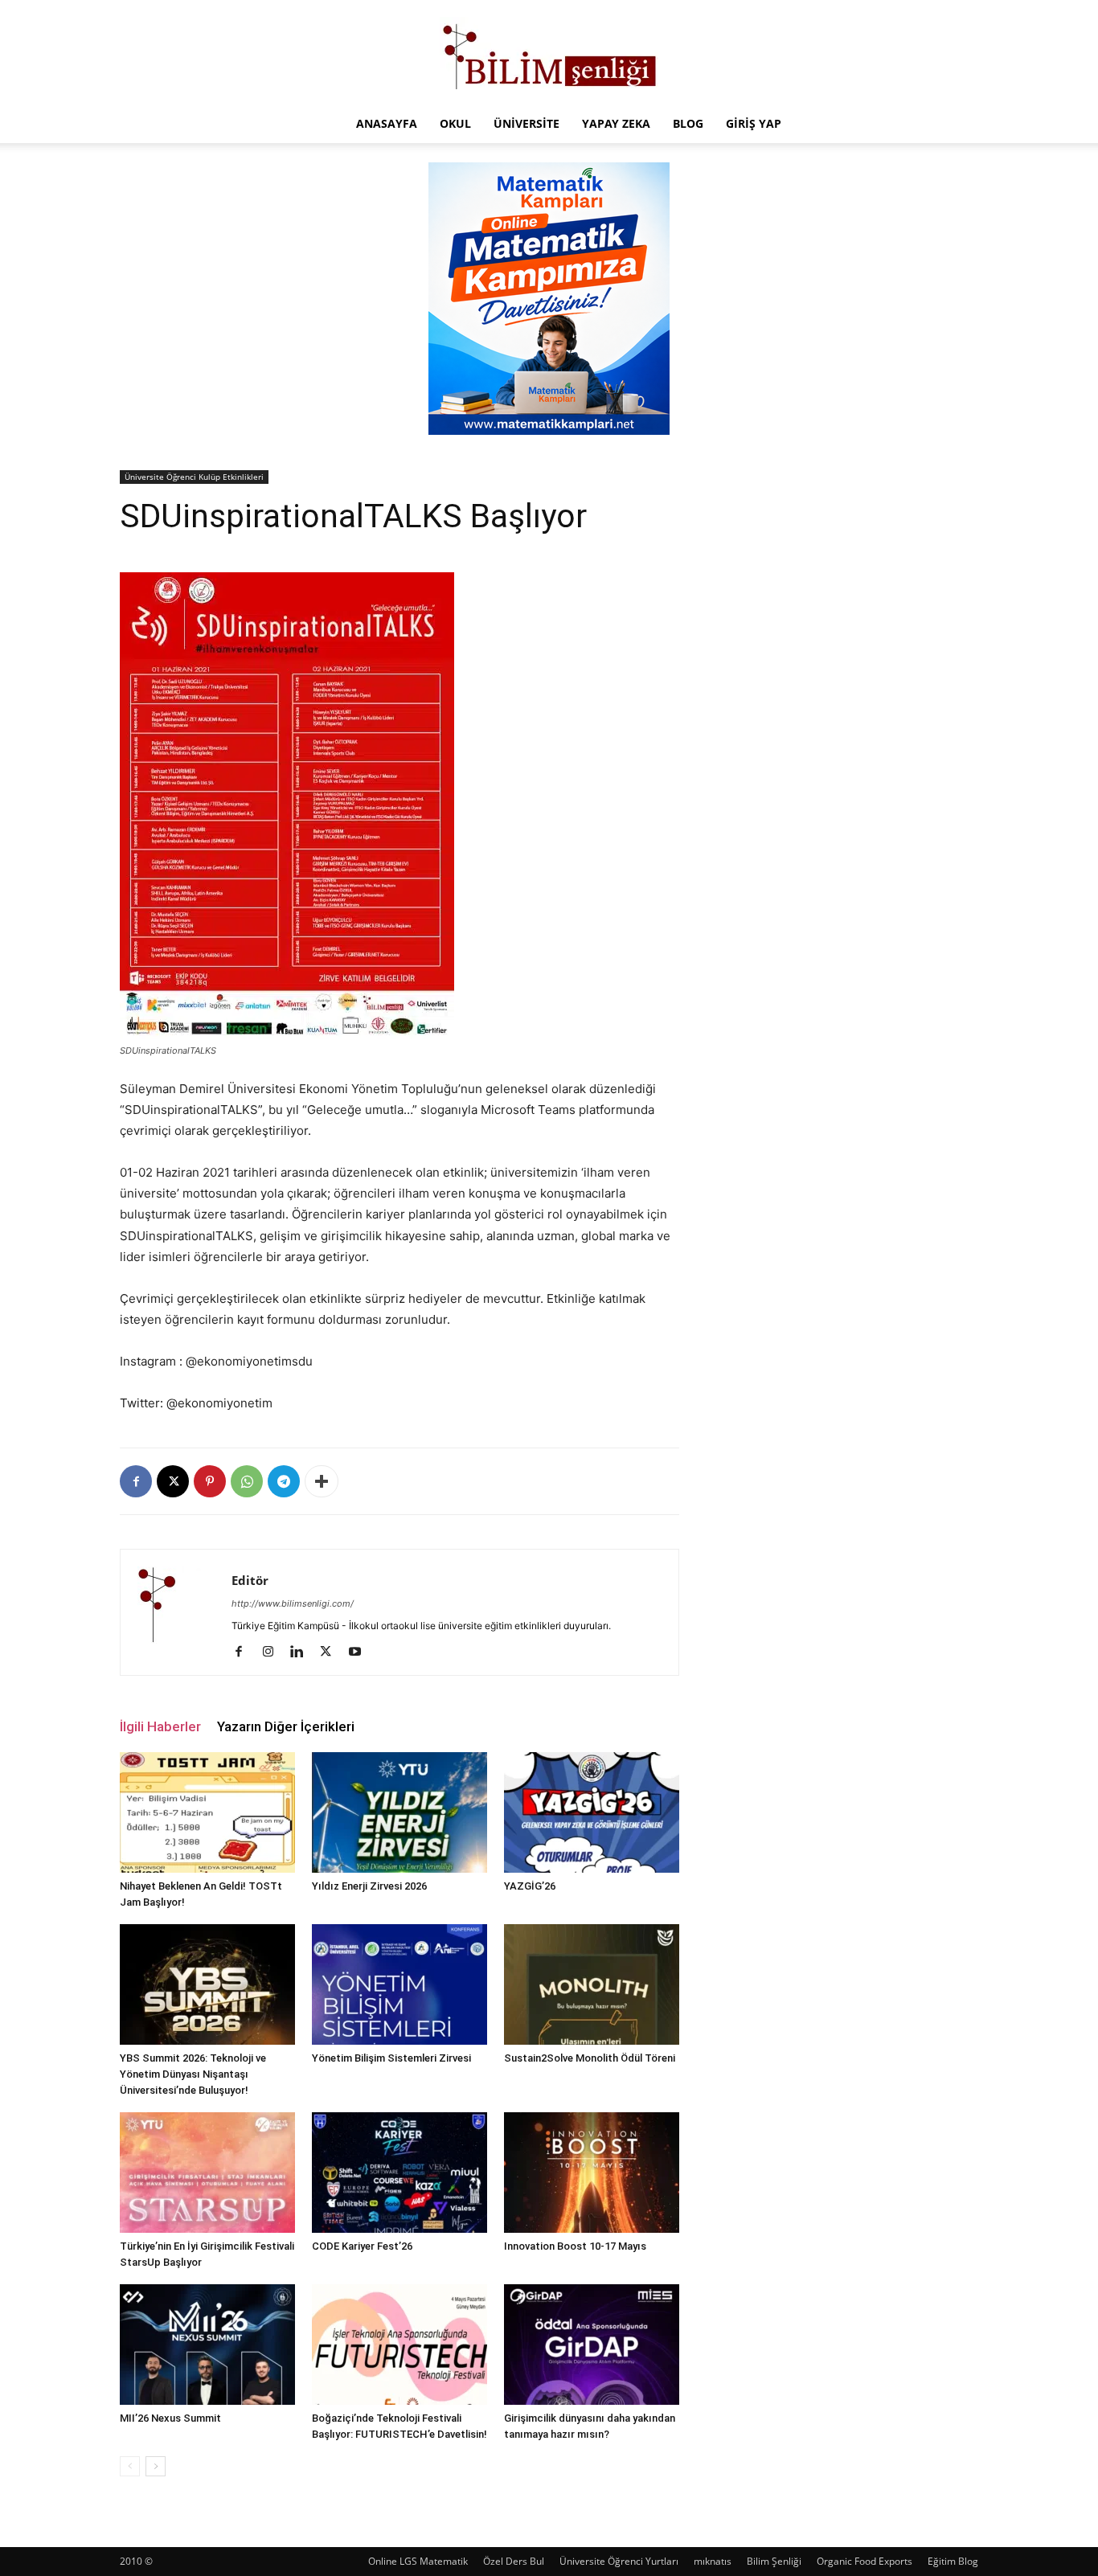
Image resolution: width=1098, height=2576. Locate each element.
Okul (455, 123)
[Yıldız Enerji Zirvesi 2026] (399, 1812)
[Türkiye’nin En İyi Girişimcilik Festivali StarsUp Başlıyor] (207, 2173)
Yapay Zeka (616, 123)
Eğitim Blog (953, 2561)
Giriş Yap (754, 123)
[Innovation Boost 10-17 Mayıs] (592, 2173)
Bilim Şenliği (774, 2561)
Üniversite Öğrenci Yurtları (619, 2561)
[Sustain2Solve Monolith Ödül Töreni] (592, 1984)
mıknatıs (713, 2561)
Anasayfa (387, 123)
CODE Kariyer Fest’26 (362, 2246)
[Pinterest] (210, 1481)
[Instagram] (274, 1652)
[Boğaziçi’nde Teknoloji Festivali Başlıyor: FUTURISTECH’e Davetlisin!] (399, 2345)
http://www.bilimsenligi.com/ (293, 1603)
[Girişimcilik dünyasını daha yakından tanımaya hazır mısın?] (592, 2345)
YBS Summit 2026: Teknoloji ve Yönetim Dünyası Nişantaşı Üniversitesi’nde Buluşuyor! (193, 2074)
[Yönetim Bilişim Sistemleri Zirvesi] (399, 1984)
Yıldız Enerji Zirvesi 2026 (369, 1886)
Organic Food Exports (864, 2561)
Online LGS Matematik (418, 2561)
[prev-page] (130, 2466)
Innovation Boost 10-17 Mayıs (575, 2246)
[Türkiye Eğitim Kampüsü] (549, 53)
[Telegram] (284, 1481)
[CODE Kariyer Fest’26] (399, 2173)
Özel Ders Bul (514, 2561)
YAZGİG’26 (530, 1886)
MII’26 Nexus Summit (170, 2418)
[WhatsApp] (247, 1481)
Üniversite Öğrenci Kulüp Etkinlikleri (194, 477)
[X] (173, 1481)
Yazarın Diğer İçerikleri (286, 1726)
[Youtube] (361, 1652)
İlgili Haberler (160, 1726)
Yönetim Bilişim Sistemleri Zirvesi (391, 2058)
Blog (688, 123)
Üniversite (526, 123)
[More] (322, 1481)
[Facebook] (136, 1481)
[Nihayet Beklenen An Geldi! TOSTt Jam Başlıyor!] (207, 1812)
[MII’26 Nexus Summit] (207, 2345)
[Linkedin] (303, 1652)
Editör (250, 1580)
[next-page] (156, 2466)
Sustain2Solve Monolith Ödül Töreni (590, 2058)
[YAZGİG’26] (592, 1812)
